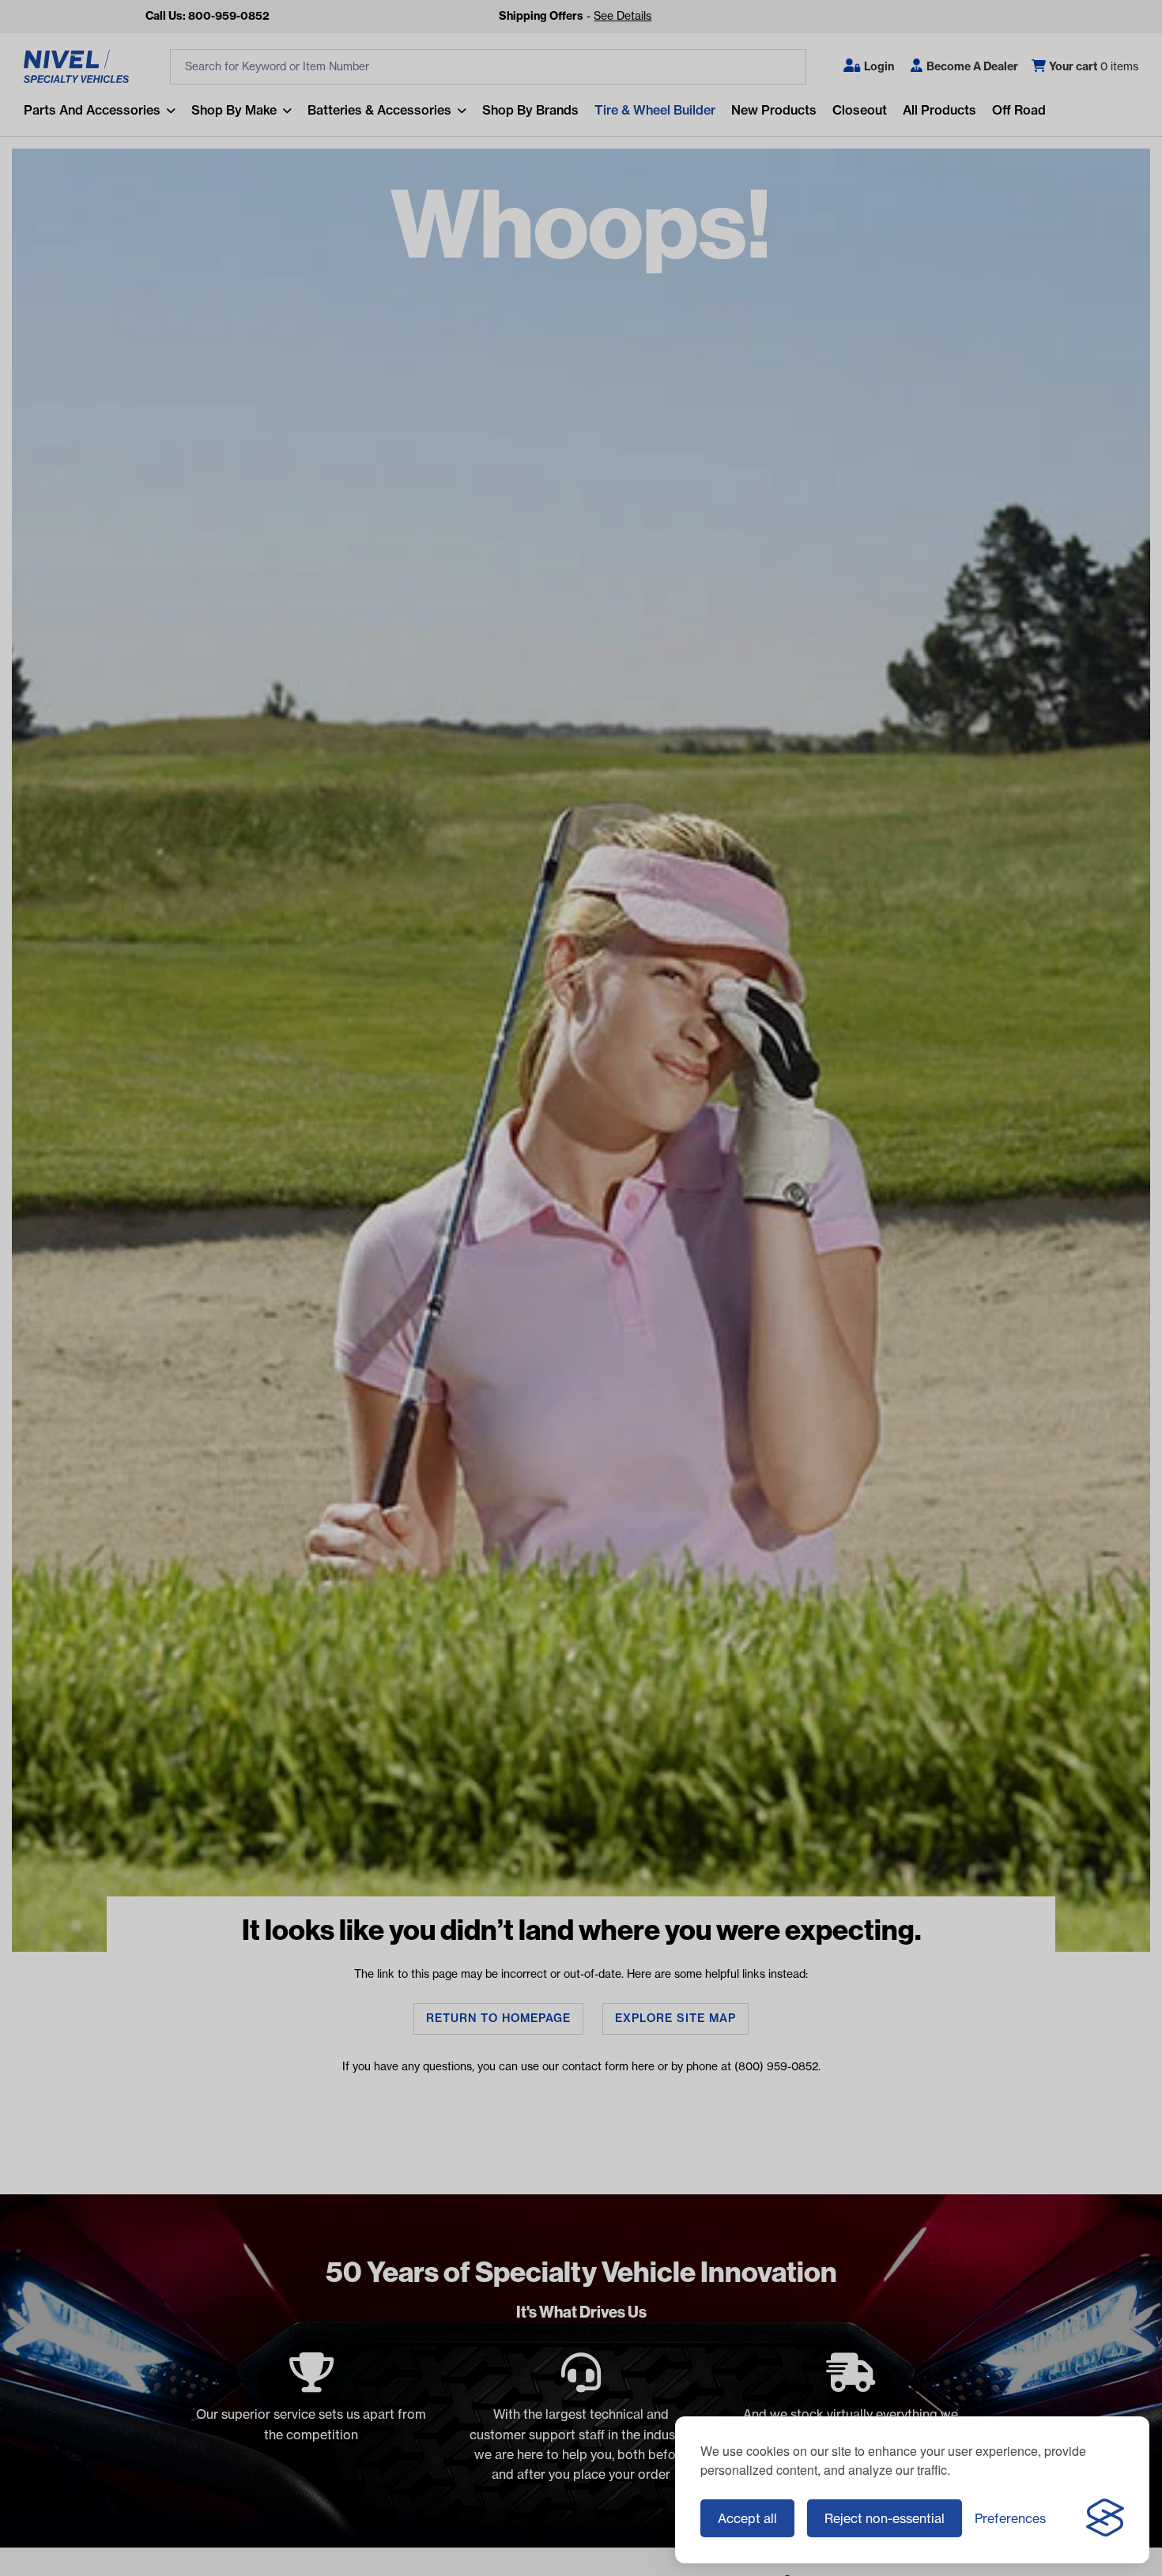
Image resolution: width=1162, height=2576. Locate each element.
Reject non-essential (885, 2518)
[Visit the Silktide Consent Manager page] (1105, 2518)
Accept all (747, 2518)
